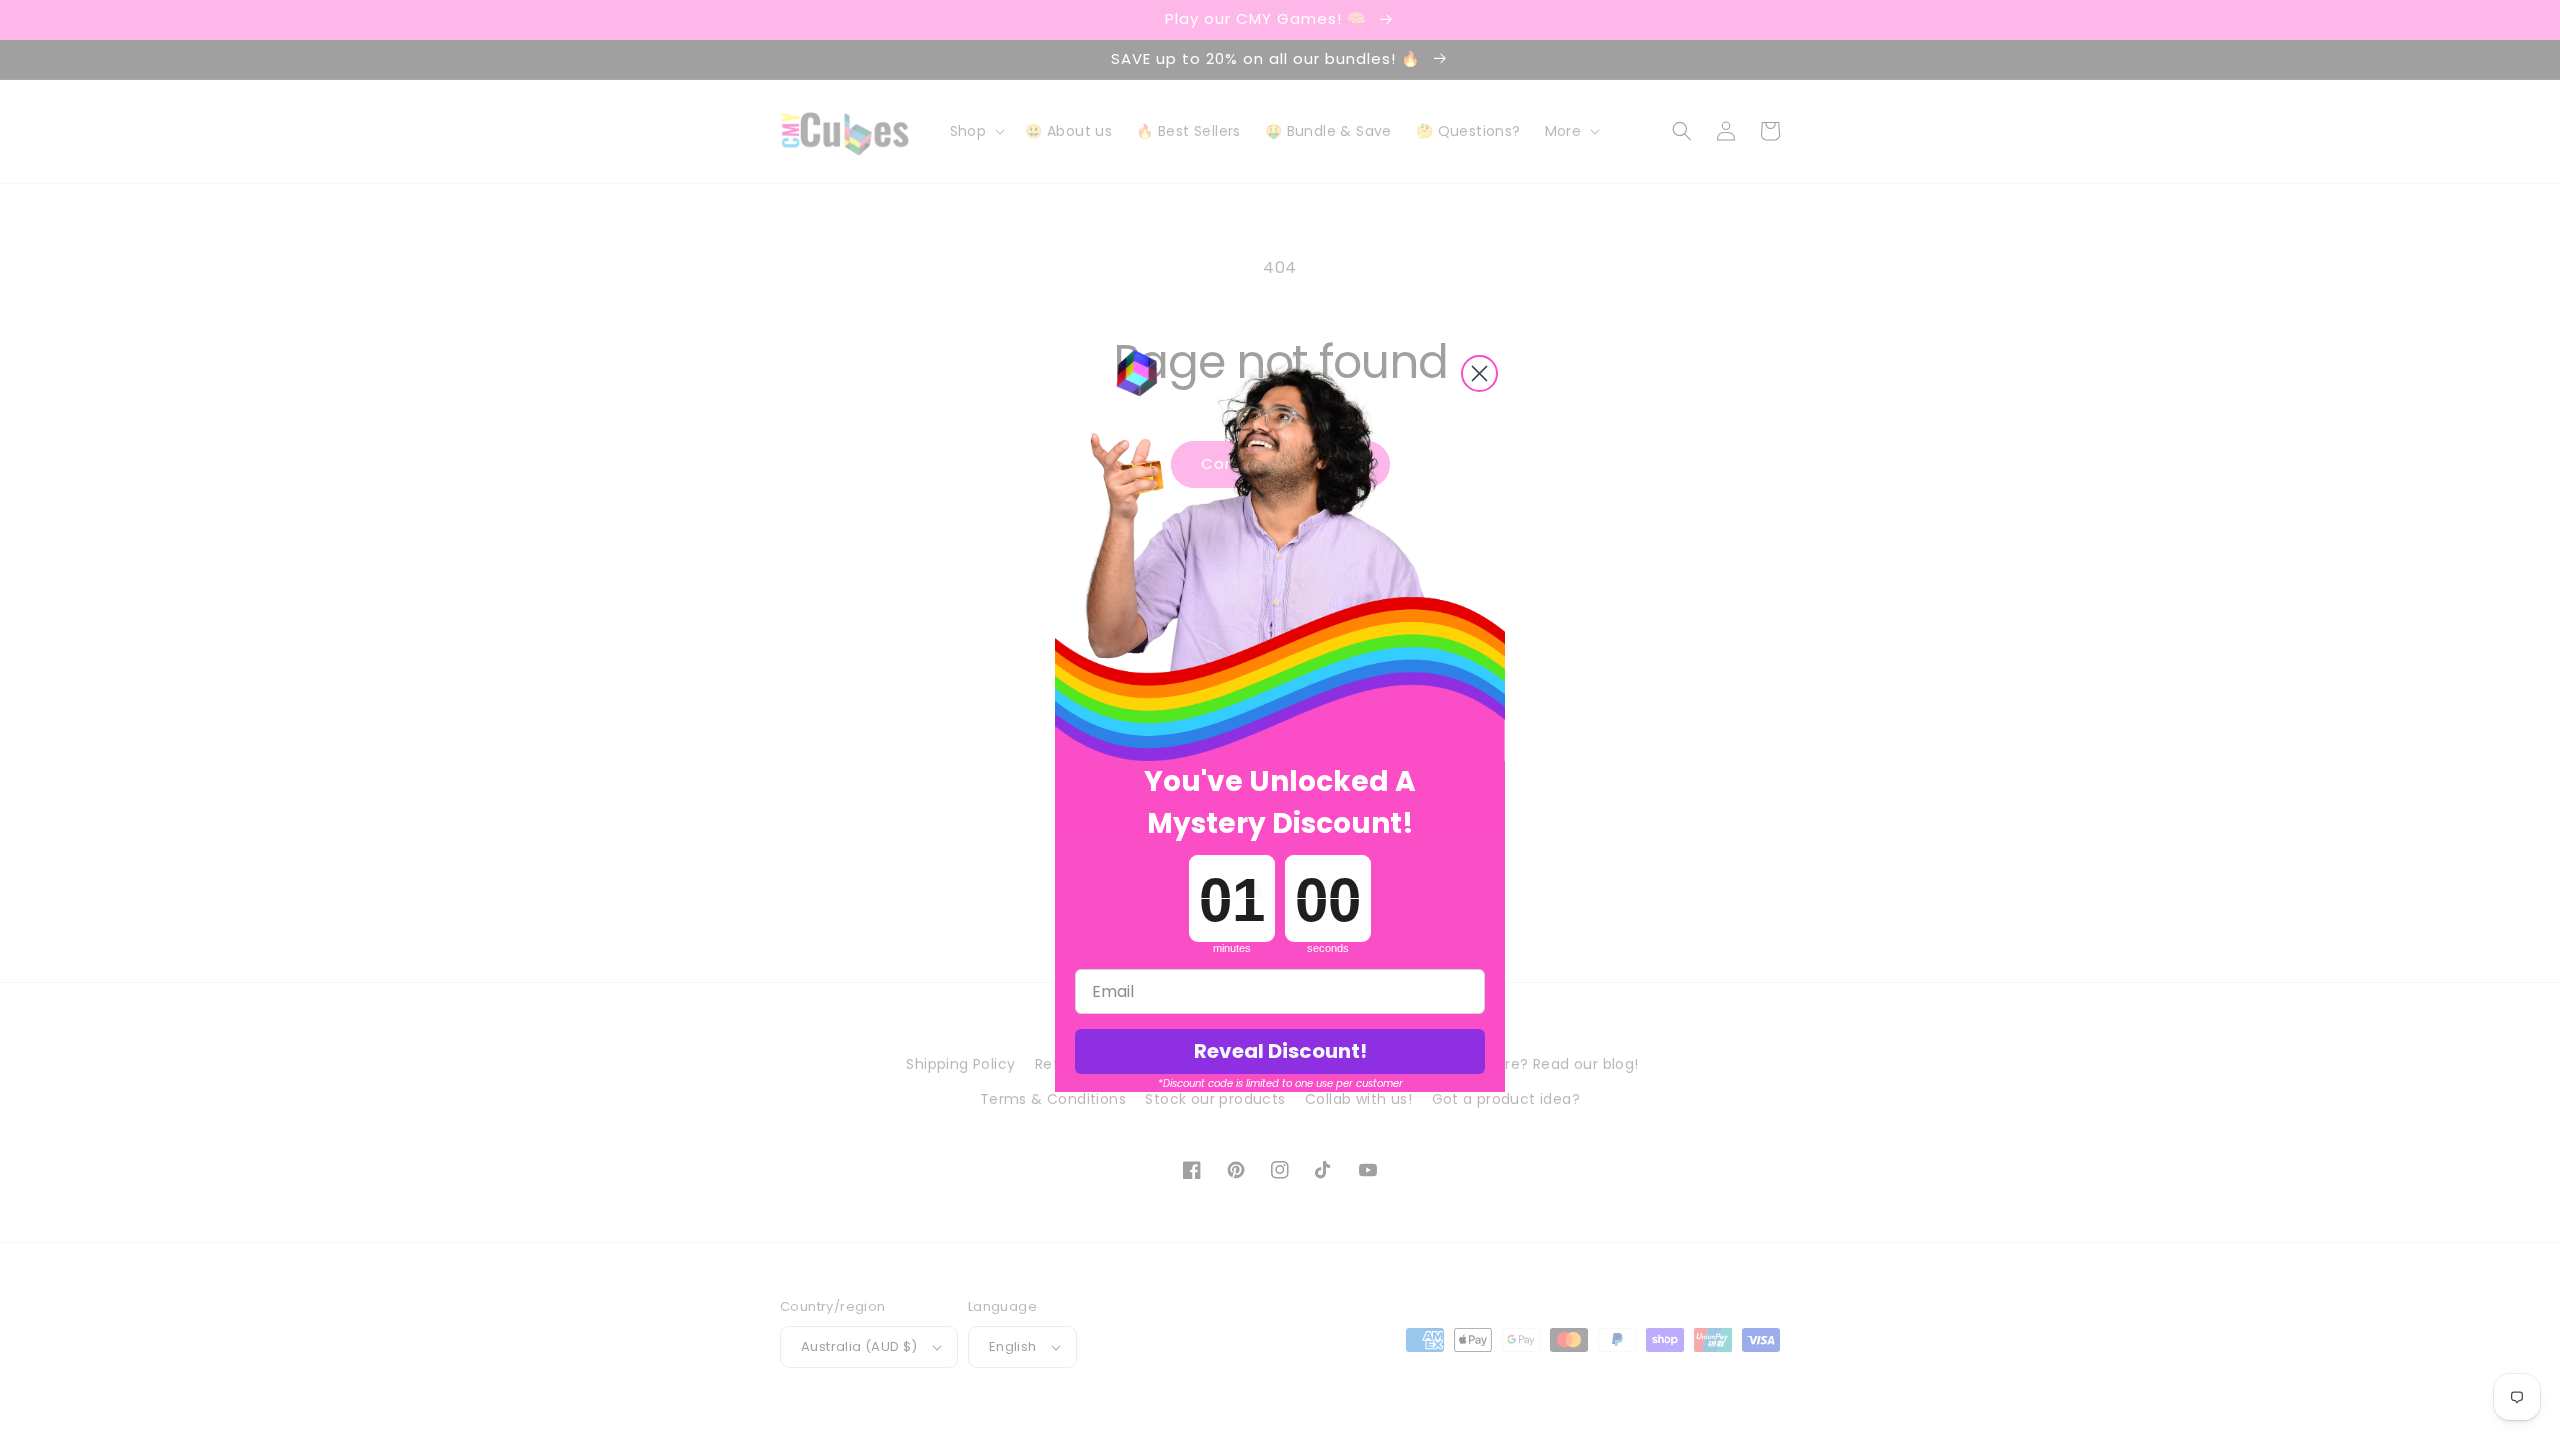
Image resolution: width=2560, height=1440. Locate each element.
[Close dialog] (1479, 373)
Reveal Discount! (1280, 1051)
